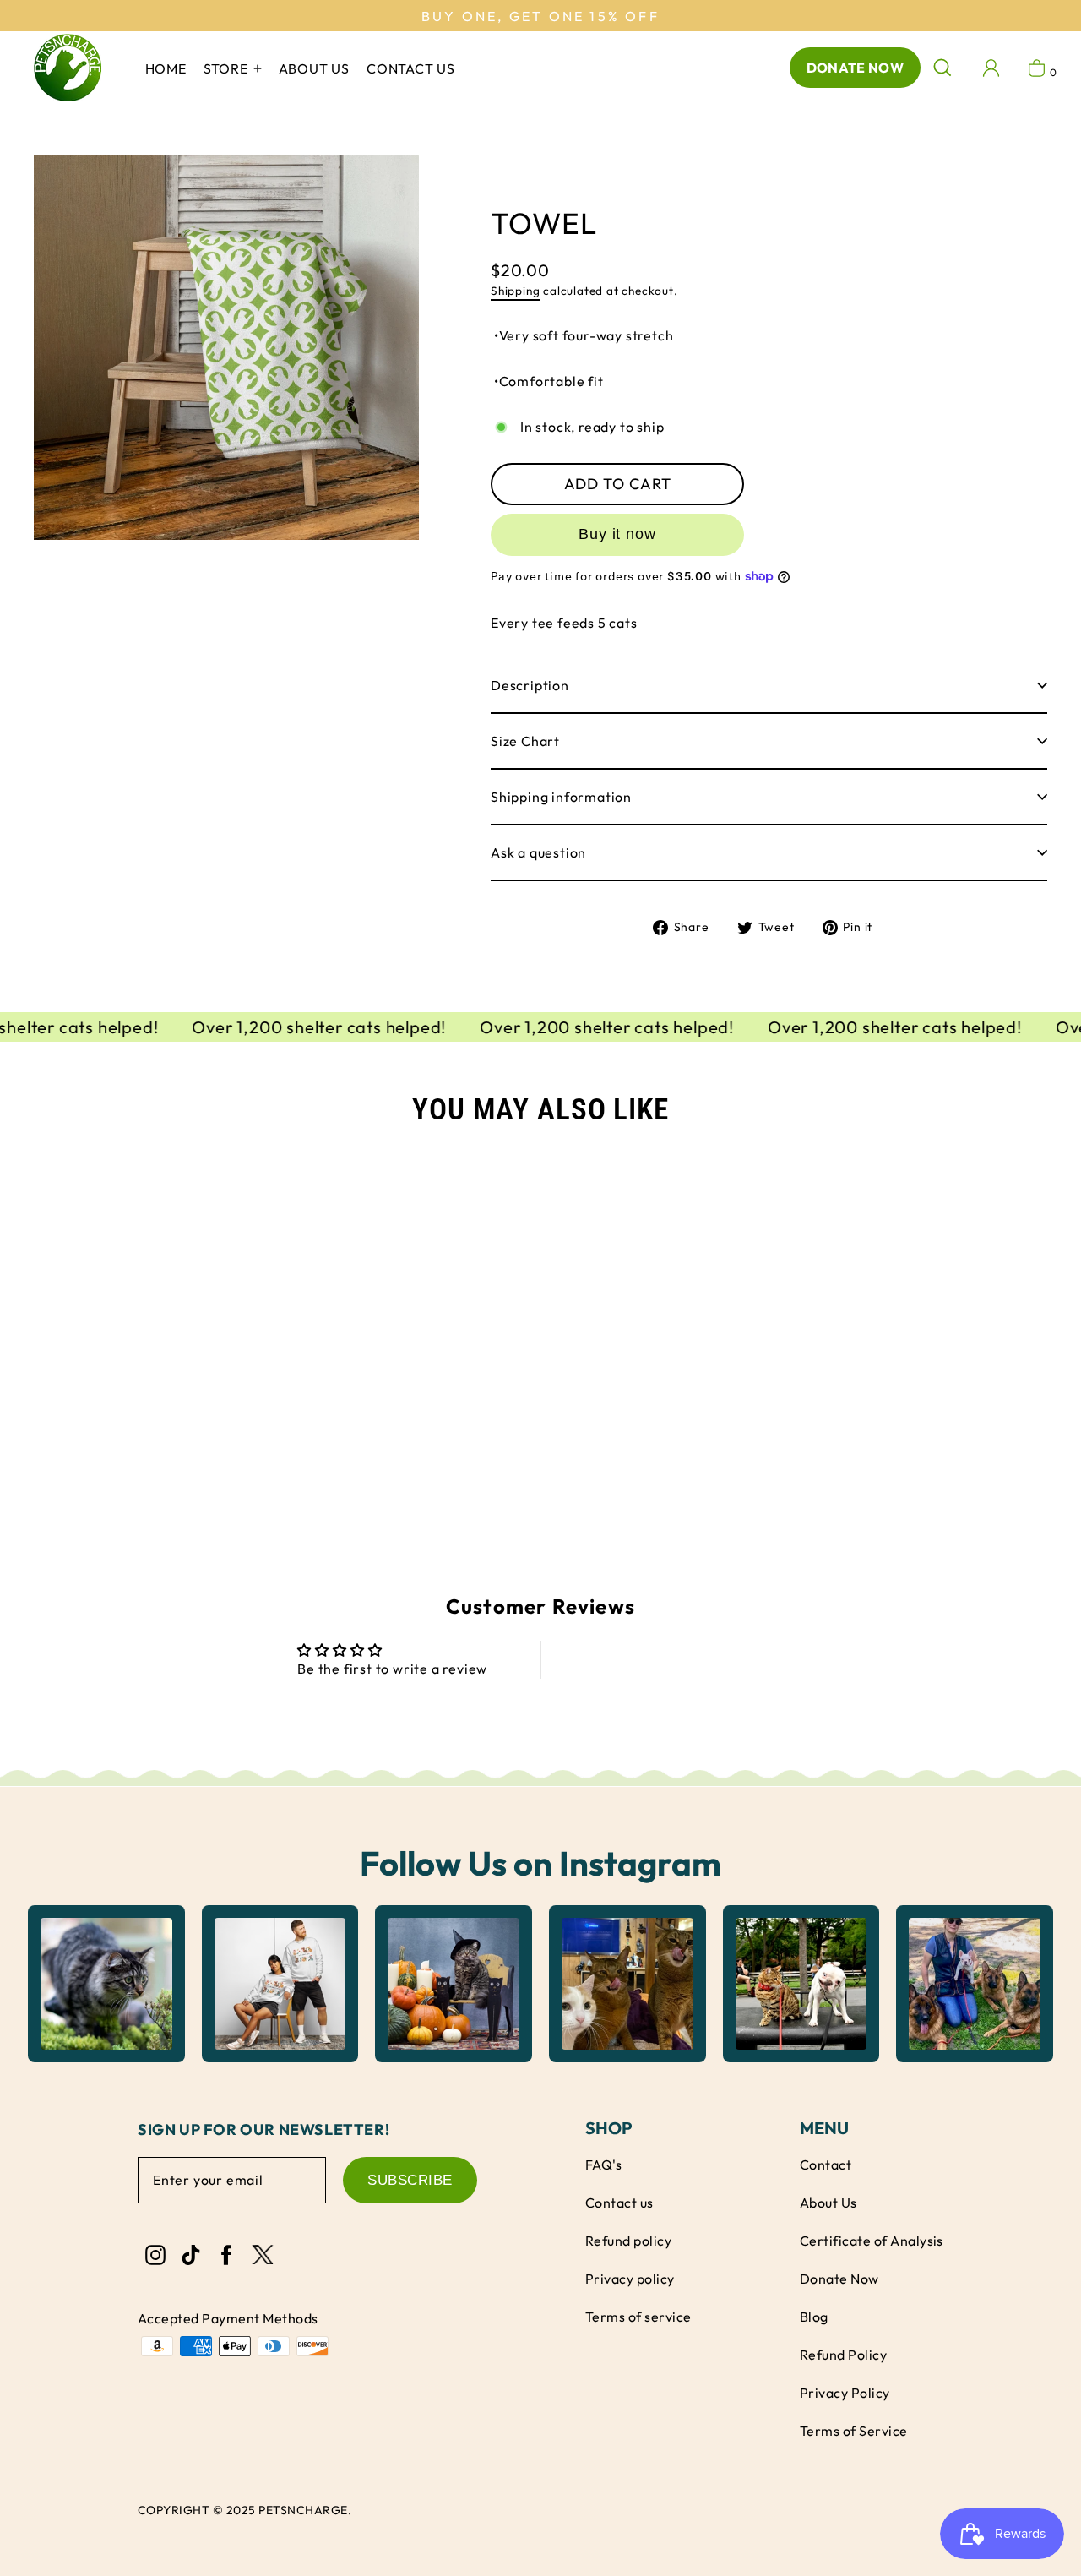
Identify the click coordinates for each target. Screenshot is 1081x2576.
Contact (826, 2165)
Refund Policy (843, 2355)
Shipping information (561, 797)
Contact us (411, 68)
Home (166, 68)
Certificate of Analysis (872, 2241)
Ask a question (538, 852)
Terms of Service (854, 2431)
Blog (814, 2317)
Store (228, 68)
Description (530, 685)
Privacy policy (630, 2279)
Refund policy (628, 2241)
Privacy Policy (845, 2393)
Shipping (515, 291)
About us (314, 68)
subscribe (410, 2180)
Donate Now (855, 68)
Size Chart (525, 741)
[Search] (942, 68)
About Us (828, 2203)
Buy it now (617, 534)
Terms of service (638, 2317)
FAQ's (603, 2165)
